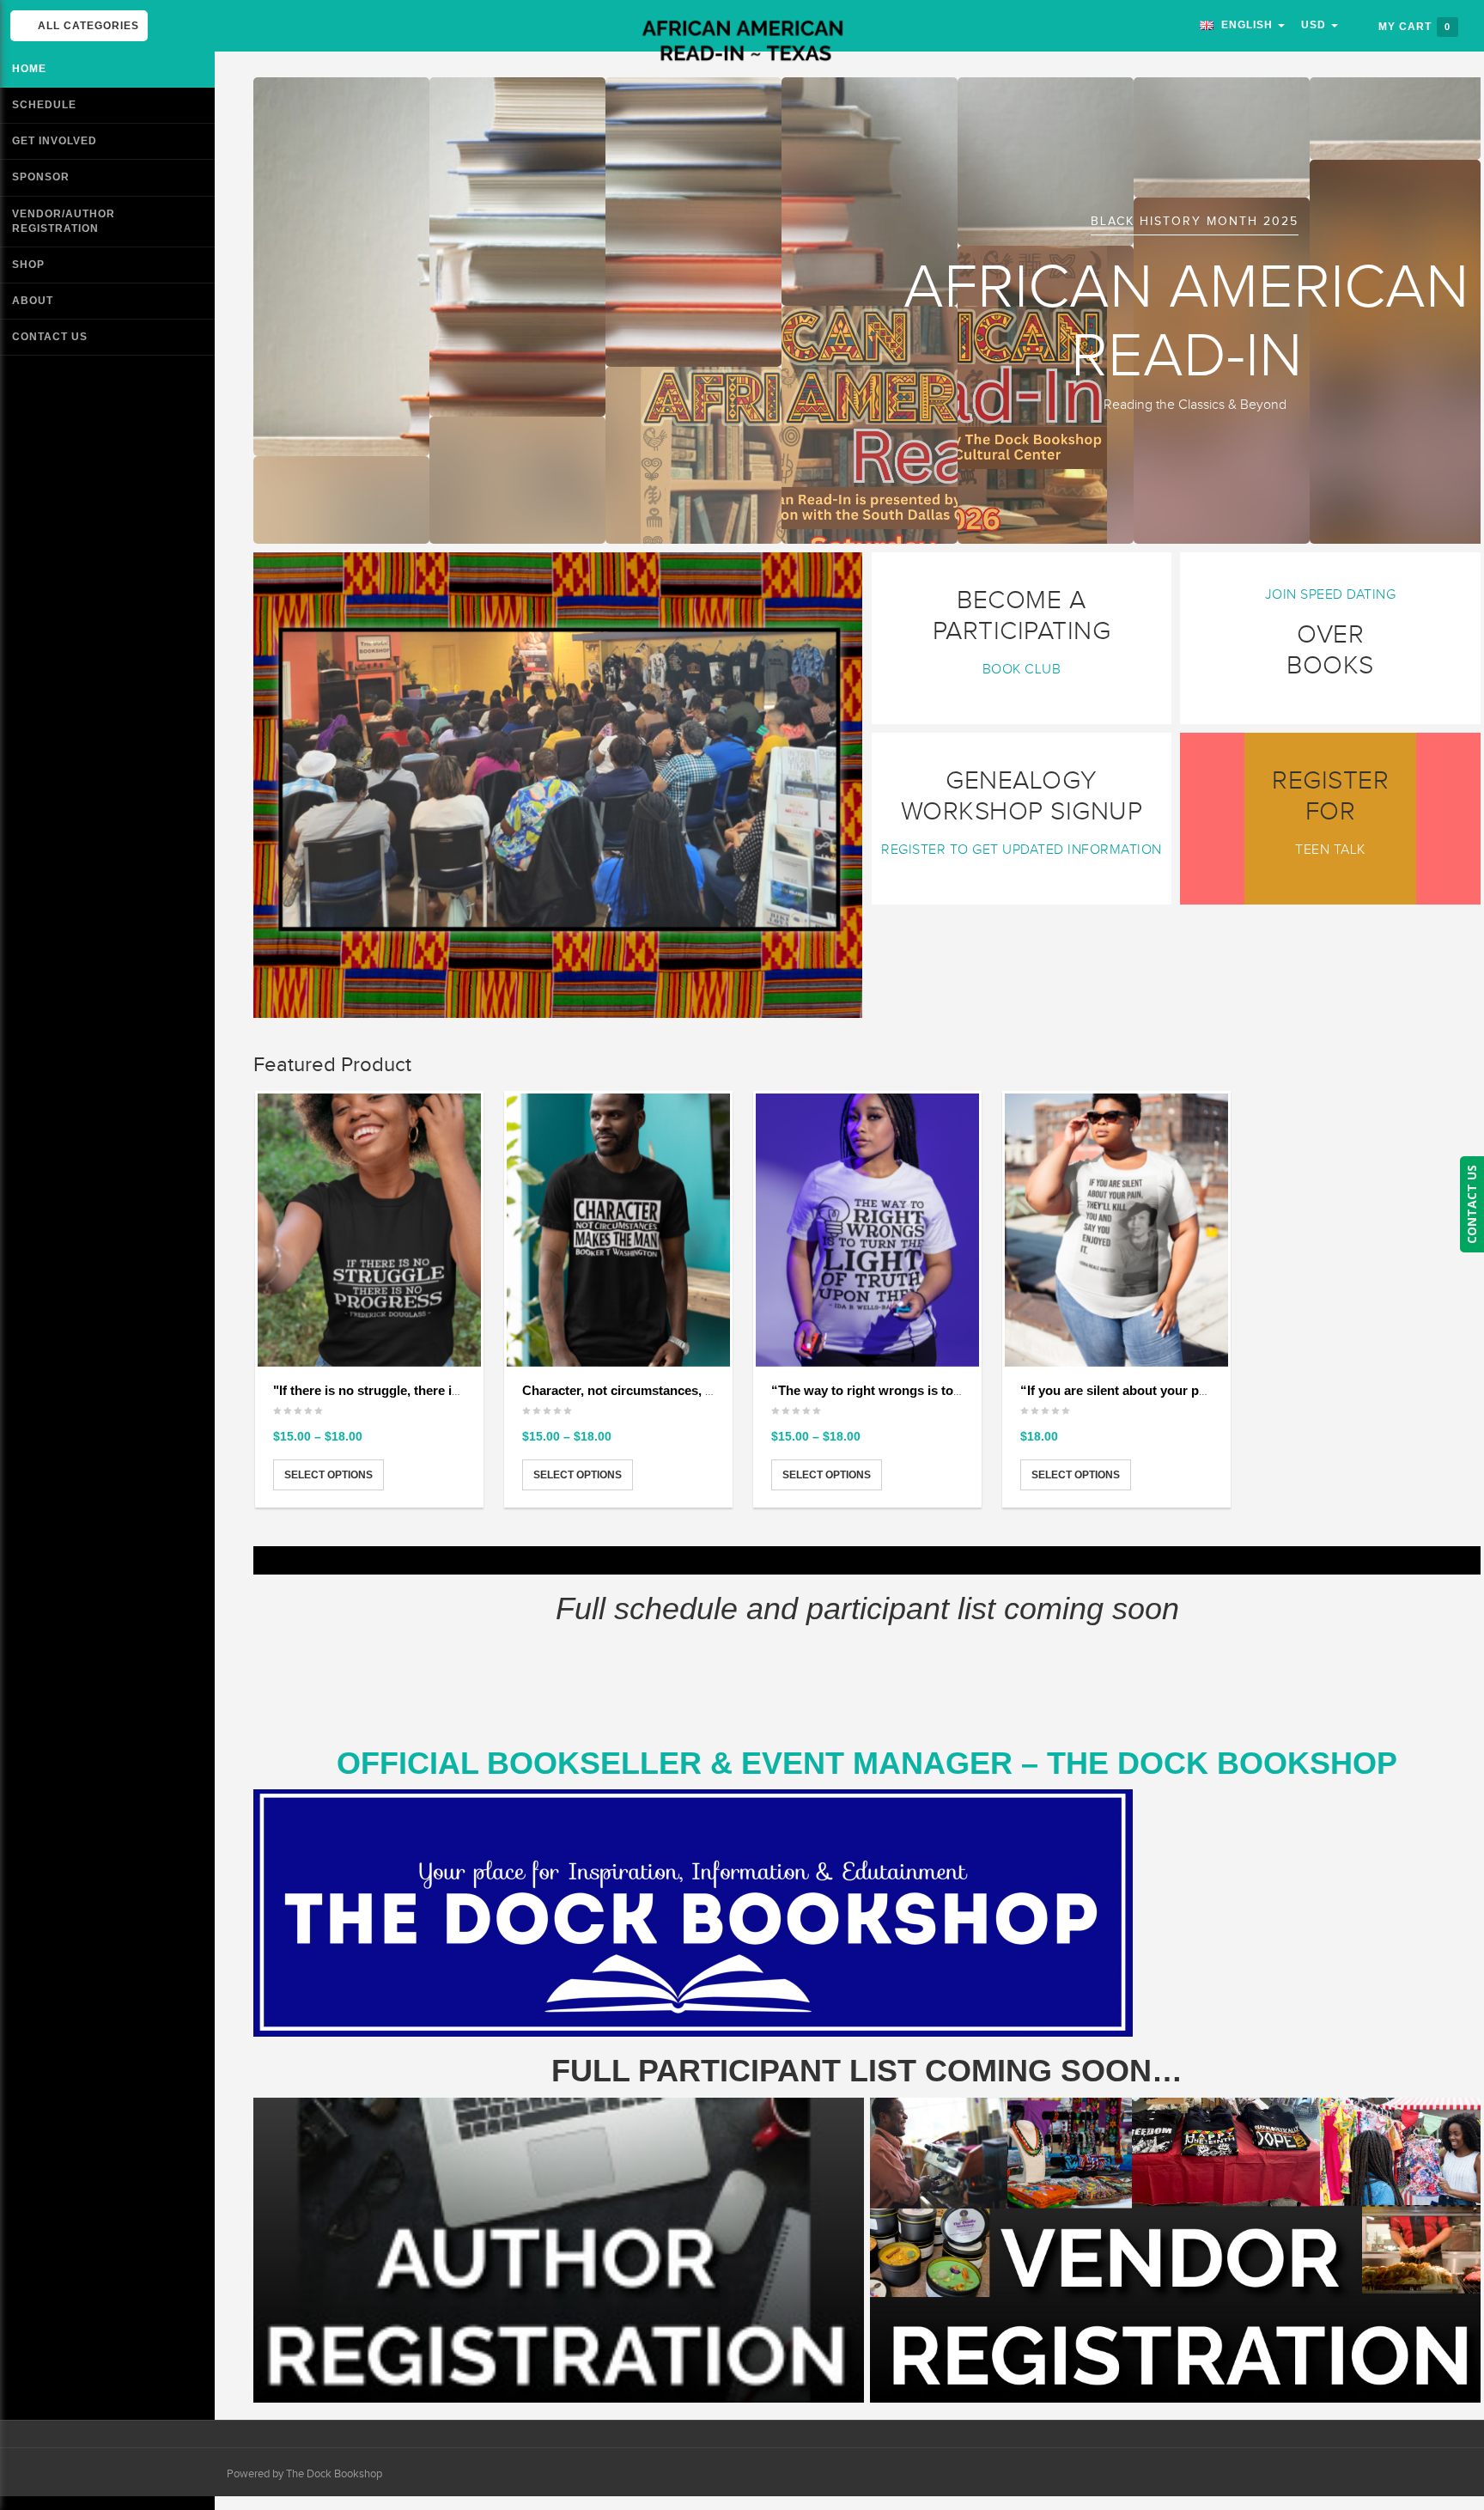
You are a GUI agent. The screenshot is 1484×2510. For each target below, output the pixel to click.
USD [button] (1315, 25)
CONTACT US (1472, 1204)
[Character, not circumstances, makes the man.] (618, 1230)
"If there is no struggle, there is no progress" (407, 1390)
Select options (328, 1475)
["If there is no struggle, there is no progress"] (369, 1230)
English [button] (1245, 25)
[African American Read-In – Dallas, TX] (742, 42)
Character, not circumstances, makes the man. (660, 1390)
